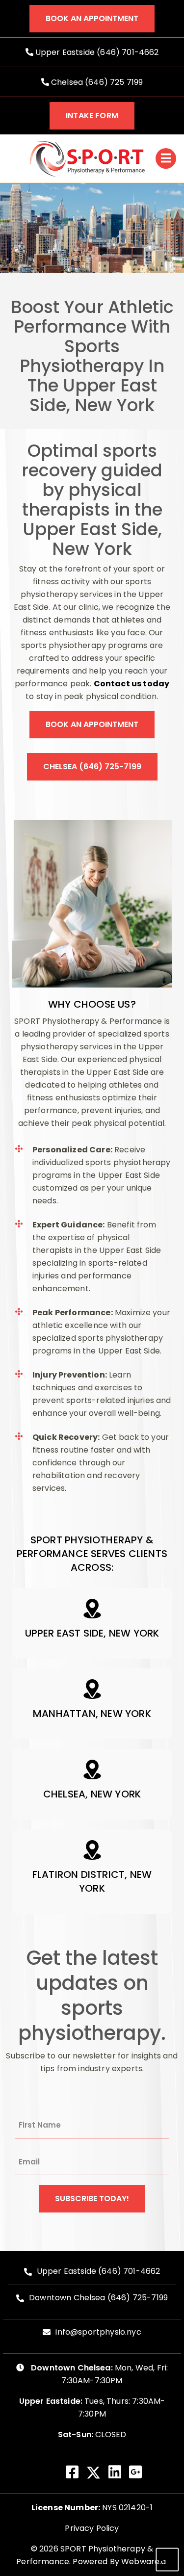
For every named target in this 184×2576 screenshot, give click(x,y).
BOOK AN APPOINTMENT (92, 18)
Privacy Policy (92, 2528)
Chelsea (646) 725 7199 (96, 82)
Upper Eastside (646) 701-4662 (96, 52)
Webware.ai (145, 2562)
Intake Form (92, 116)
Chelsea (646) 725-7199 (92, 767)
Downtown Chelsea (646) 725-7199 (98, 2298)
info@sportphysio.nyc (98, 2332)
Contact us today (132, 684)
